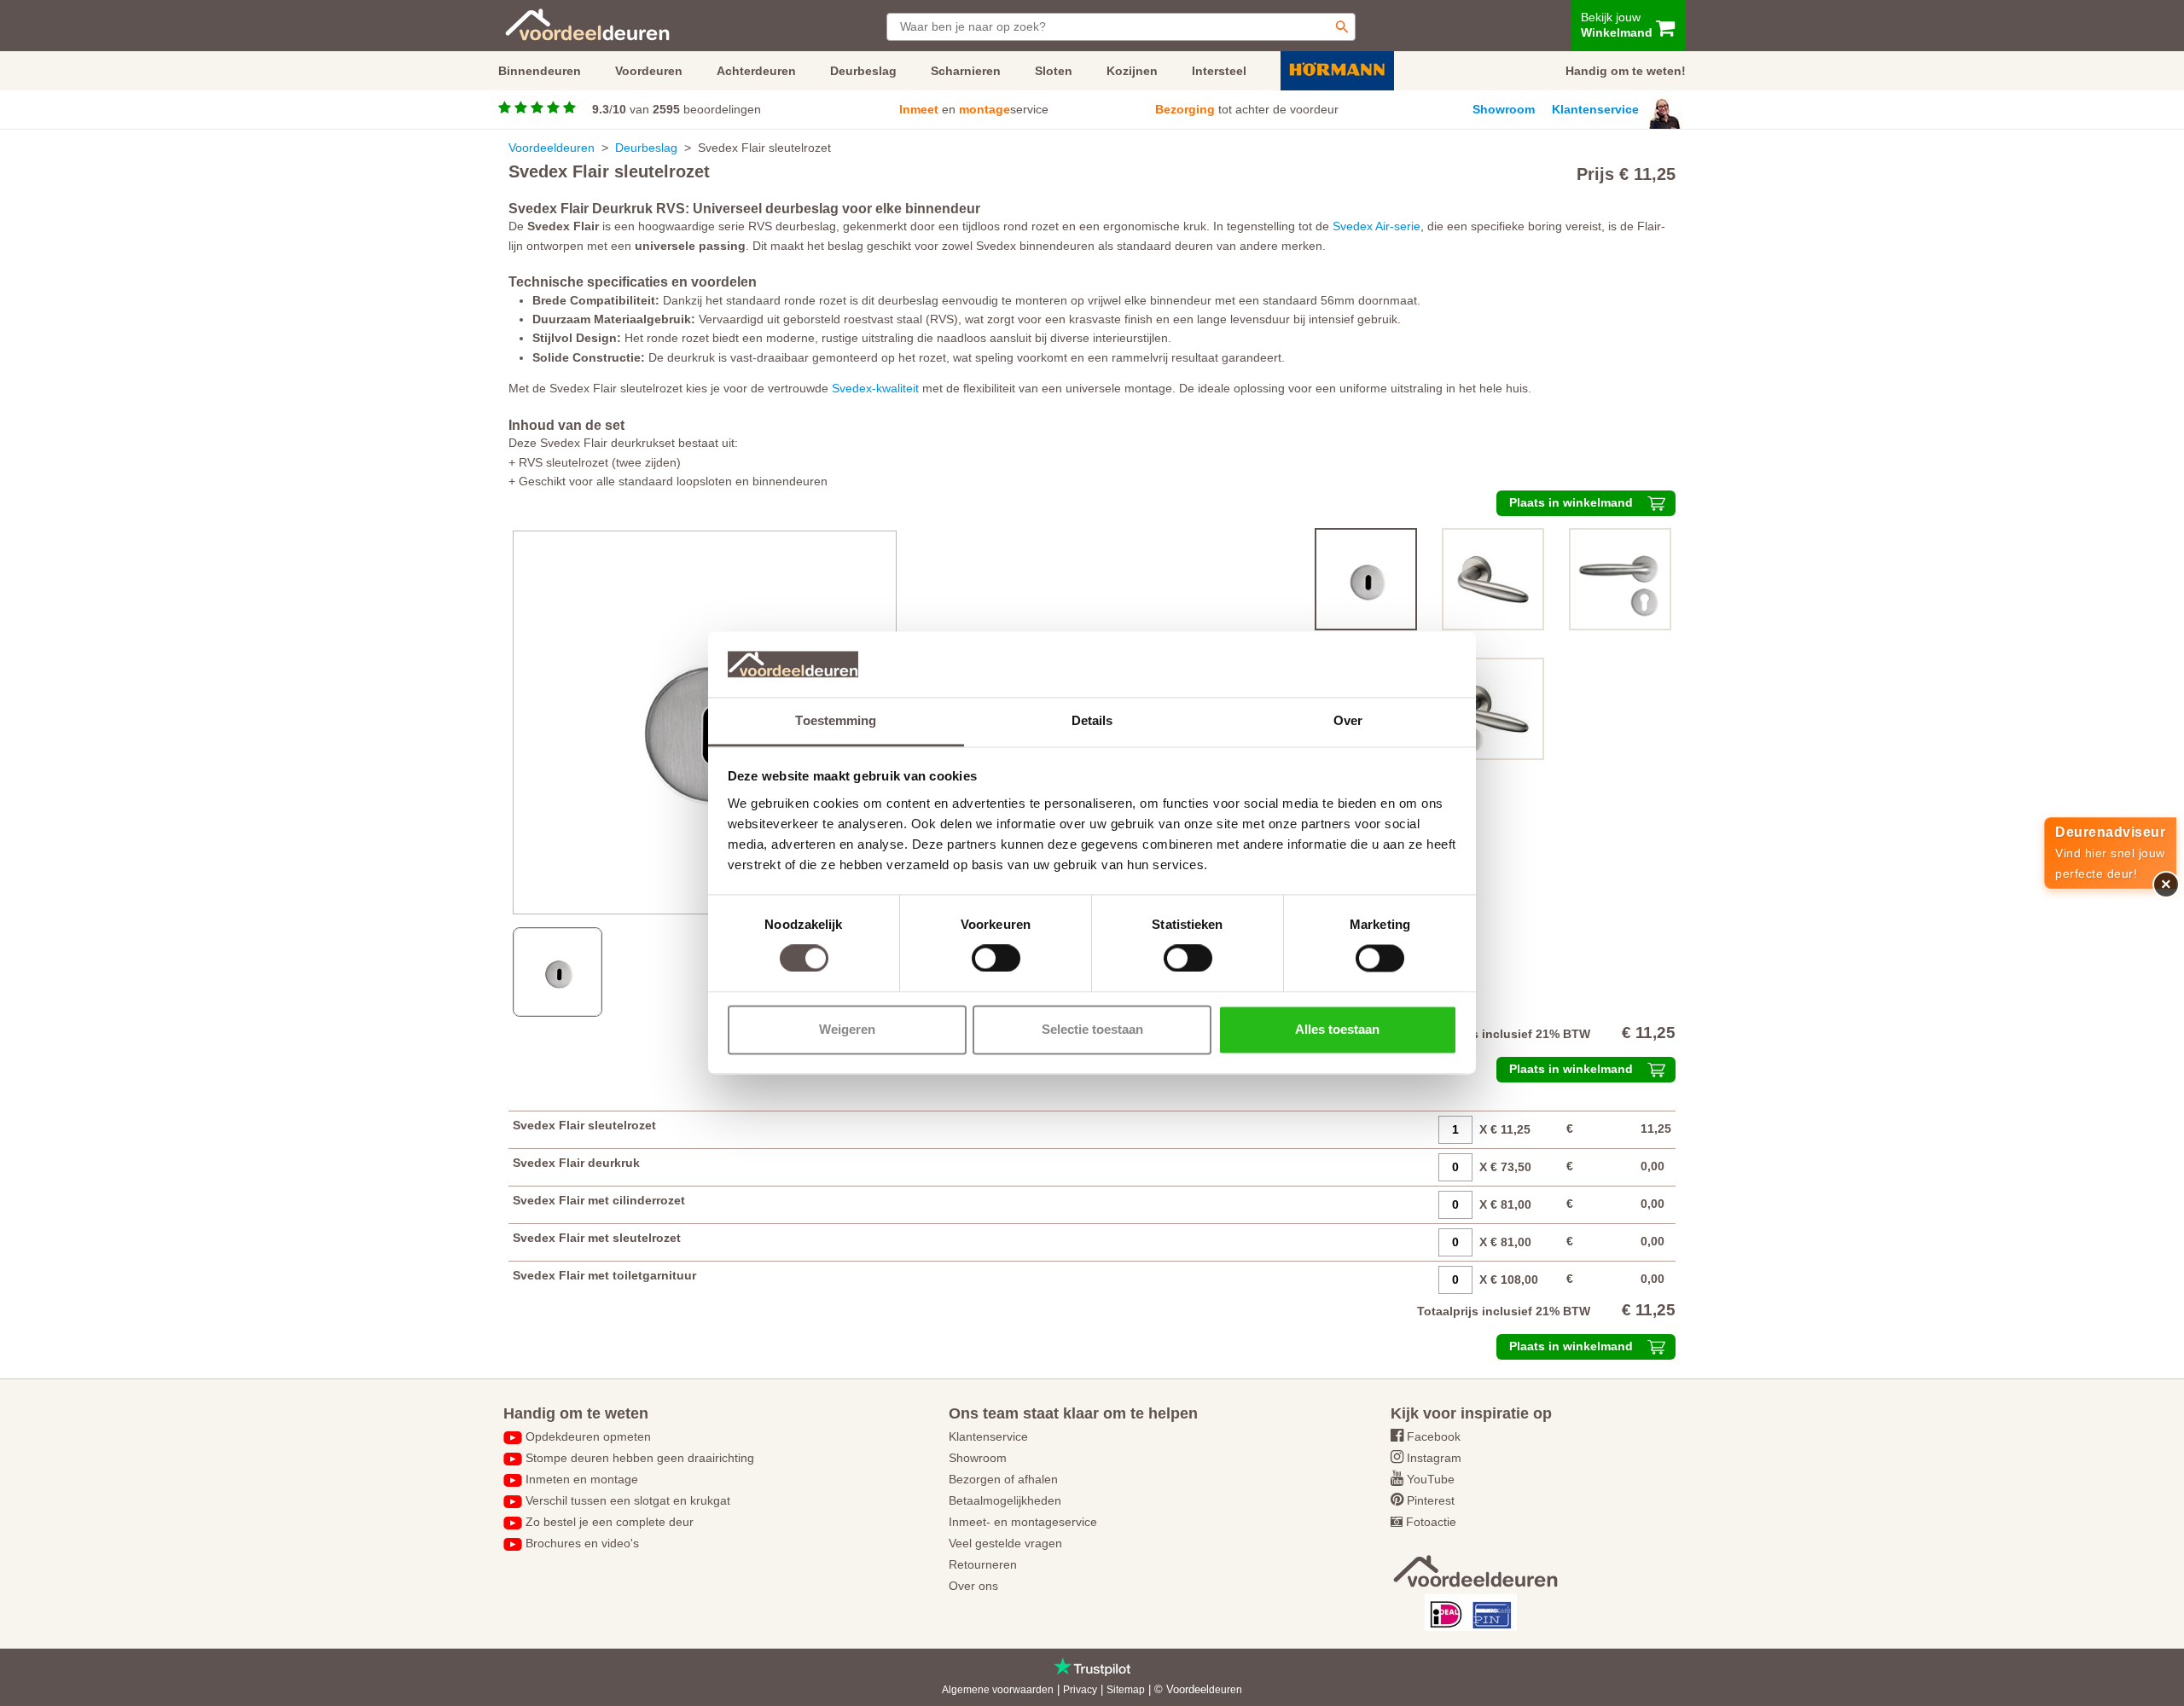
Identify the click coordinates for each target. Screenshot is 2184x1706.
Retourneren (983, 1564)
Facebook (1434, 1436)
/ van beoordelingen (677, 109)
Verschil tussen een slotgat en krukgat (628, 1500)
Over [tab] (1348, 720)
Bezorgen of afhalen (1003, 1479)
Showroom (1504, 109)
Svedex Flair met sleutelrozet (597, 1238)
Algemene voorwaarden (998, 1690)
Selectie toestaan (1092, 1029)
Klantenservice (1595, 109)
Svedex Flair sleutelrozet (584, 1125)
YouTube (1431, 1479)
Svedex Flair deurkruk (576, 1163)
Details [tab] (1092, 720)
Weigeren (847, 1029)
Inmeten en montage (582, 1479)
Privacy (1080, 1690)
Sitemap (1126, 1690)
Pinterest (1431, 1500)
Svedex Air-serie (1377, 226)
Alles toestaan (1337, 1029)
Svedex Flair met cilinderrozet (599, 1200)
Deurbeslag (646, 148)
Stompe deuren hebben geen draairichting (640, 1458)
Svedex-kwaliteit (875, 388)
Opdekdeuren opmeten (588, 1436)
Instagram (1434, 1458)
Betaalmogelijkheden (1005, 1500)
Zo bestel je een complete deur (610, 1522)
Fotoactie (1431, 1522)
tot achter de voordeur (1247, 109)
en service (974, 109)
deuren (1226, 1690)
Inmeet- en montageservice (1023, 1522)
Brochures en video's (582, 1543)
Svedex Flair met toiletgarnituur (604, 1275)
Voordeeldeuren (552, 148)
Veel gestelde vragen (1005, 1543)
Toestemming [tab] (836, 720)
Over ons (973, 1586)
